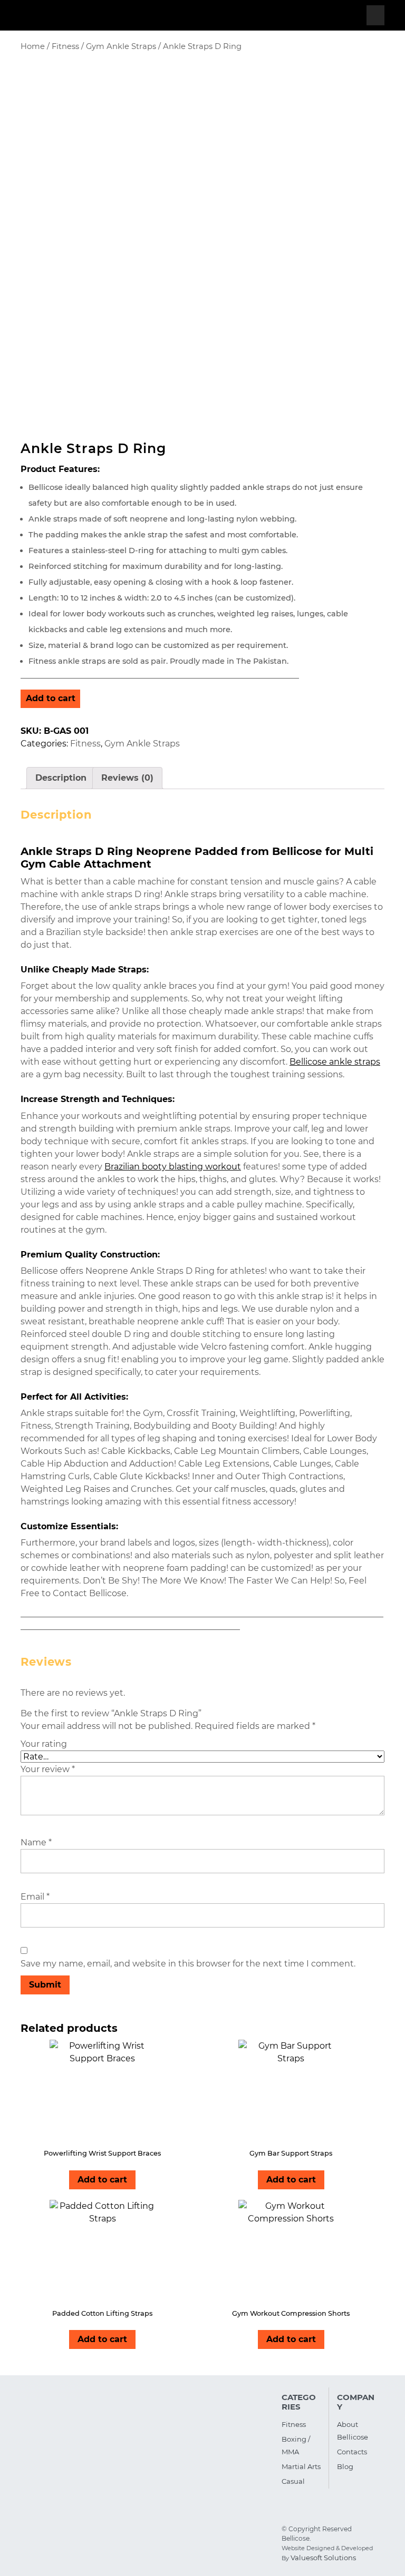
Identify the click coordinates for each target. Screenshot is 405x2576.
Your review (48, 1769)
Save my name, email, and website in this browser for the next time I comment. (188, 1964)
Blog (345, 2466)
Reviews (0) (127, 778)
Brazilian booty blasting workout (173, 1167)
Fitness (65, 46)
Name (36, 1842)
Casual (293, 2481)
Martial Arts (301, 2466)
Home (33, 46)
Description (61, 778)
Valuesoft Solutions (323, 2558)
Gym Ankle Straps (121, 46)
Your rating (44, 1744)
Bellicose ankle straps (335, 1062)
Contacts (352, 2452)
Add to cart (51, 698)
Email (35, 1897)
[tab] (375, 15)
